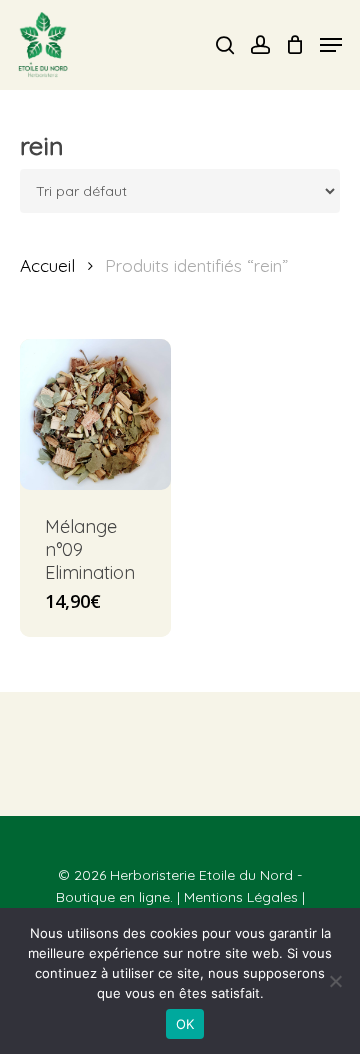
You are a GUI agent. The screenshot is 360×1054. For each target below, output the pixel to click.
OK (185, 1024)
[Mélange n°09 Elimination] (95, 414)
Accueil (47, 265)
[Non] (335, 981)
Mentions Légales (241, 897)
